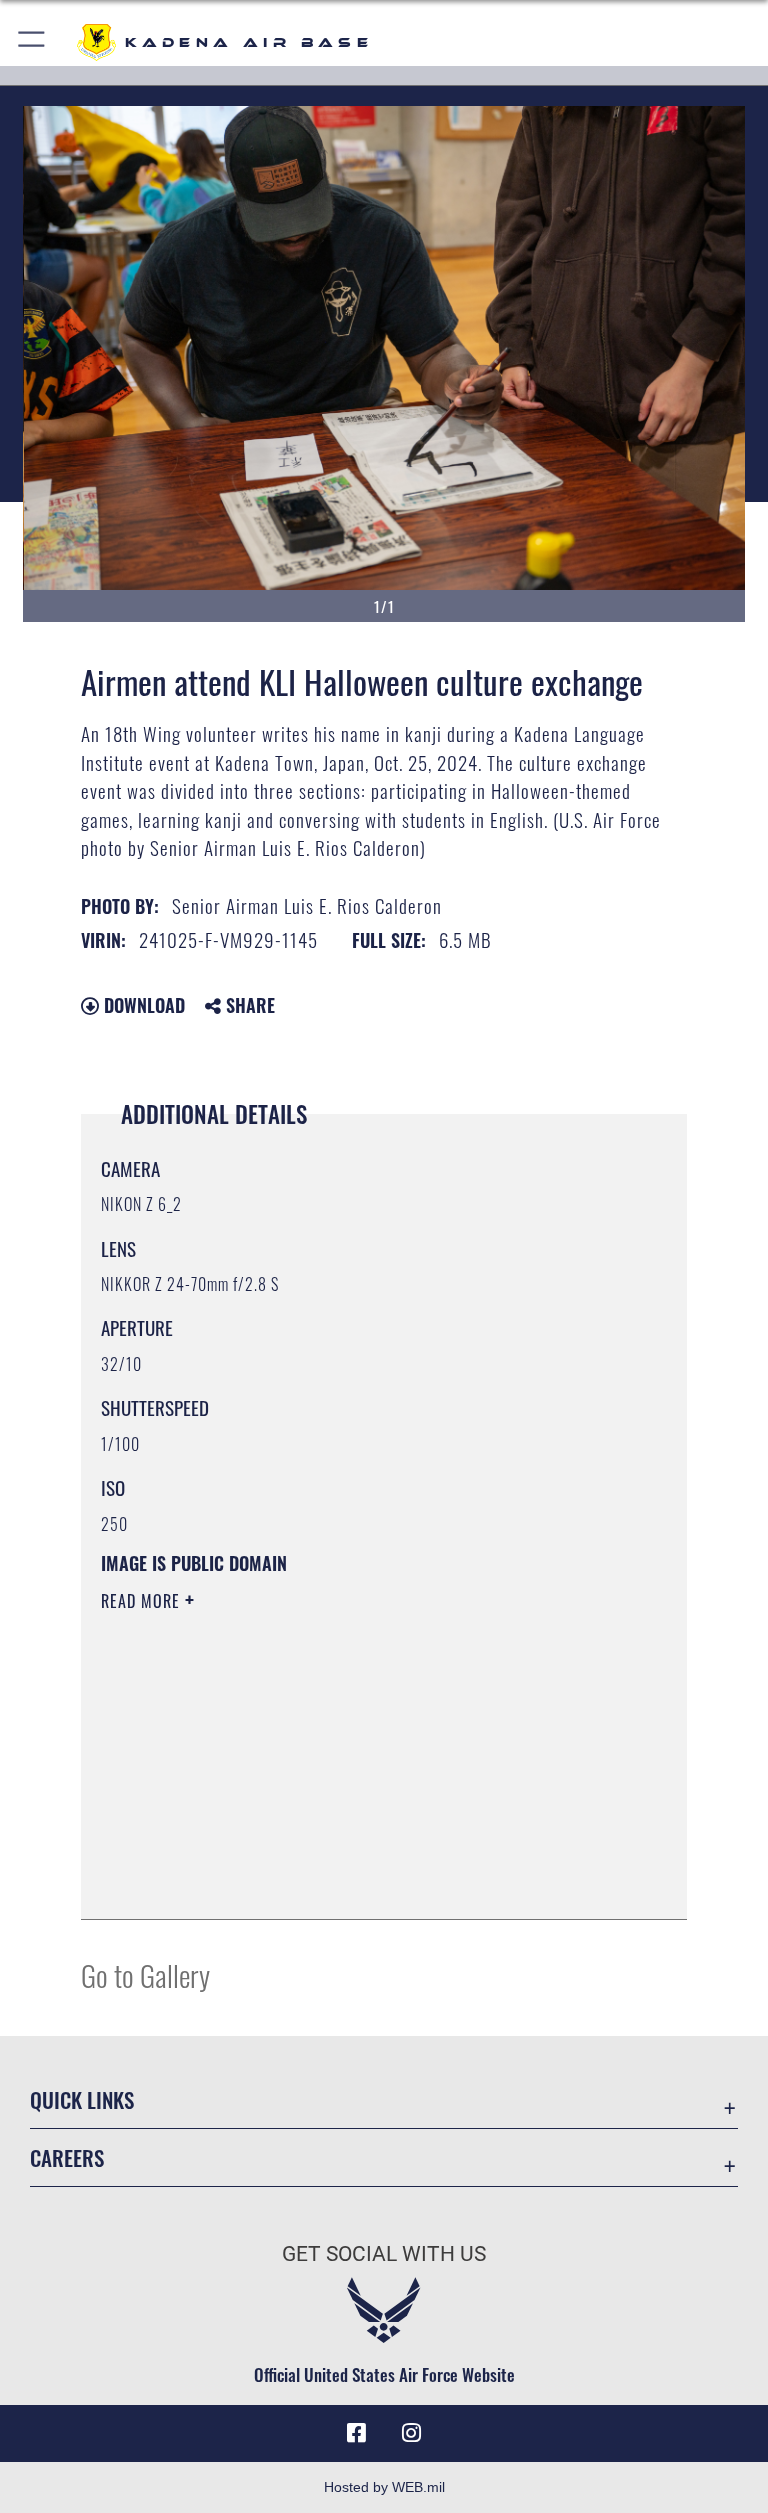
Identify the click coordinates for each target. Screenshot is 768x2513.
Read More (143, 1601)
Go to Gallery (145, 1974)
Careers (67, 2157)
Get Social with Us (384, 2254)
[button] (32, 42)
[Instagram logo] (412, 2433)
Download (142, 1005)
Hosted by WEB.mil (384, 2487)
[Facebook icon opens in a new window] (356, 2433)
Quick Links (82, 2099)
